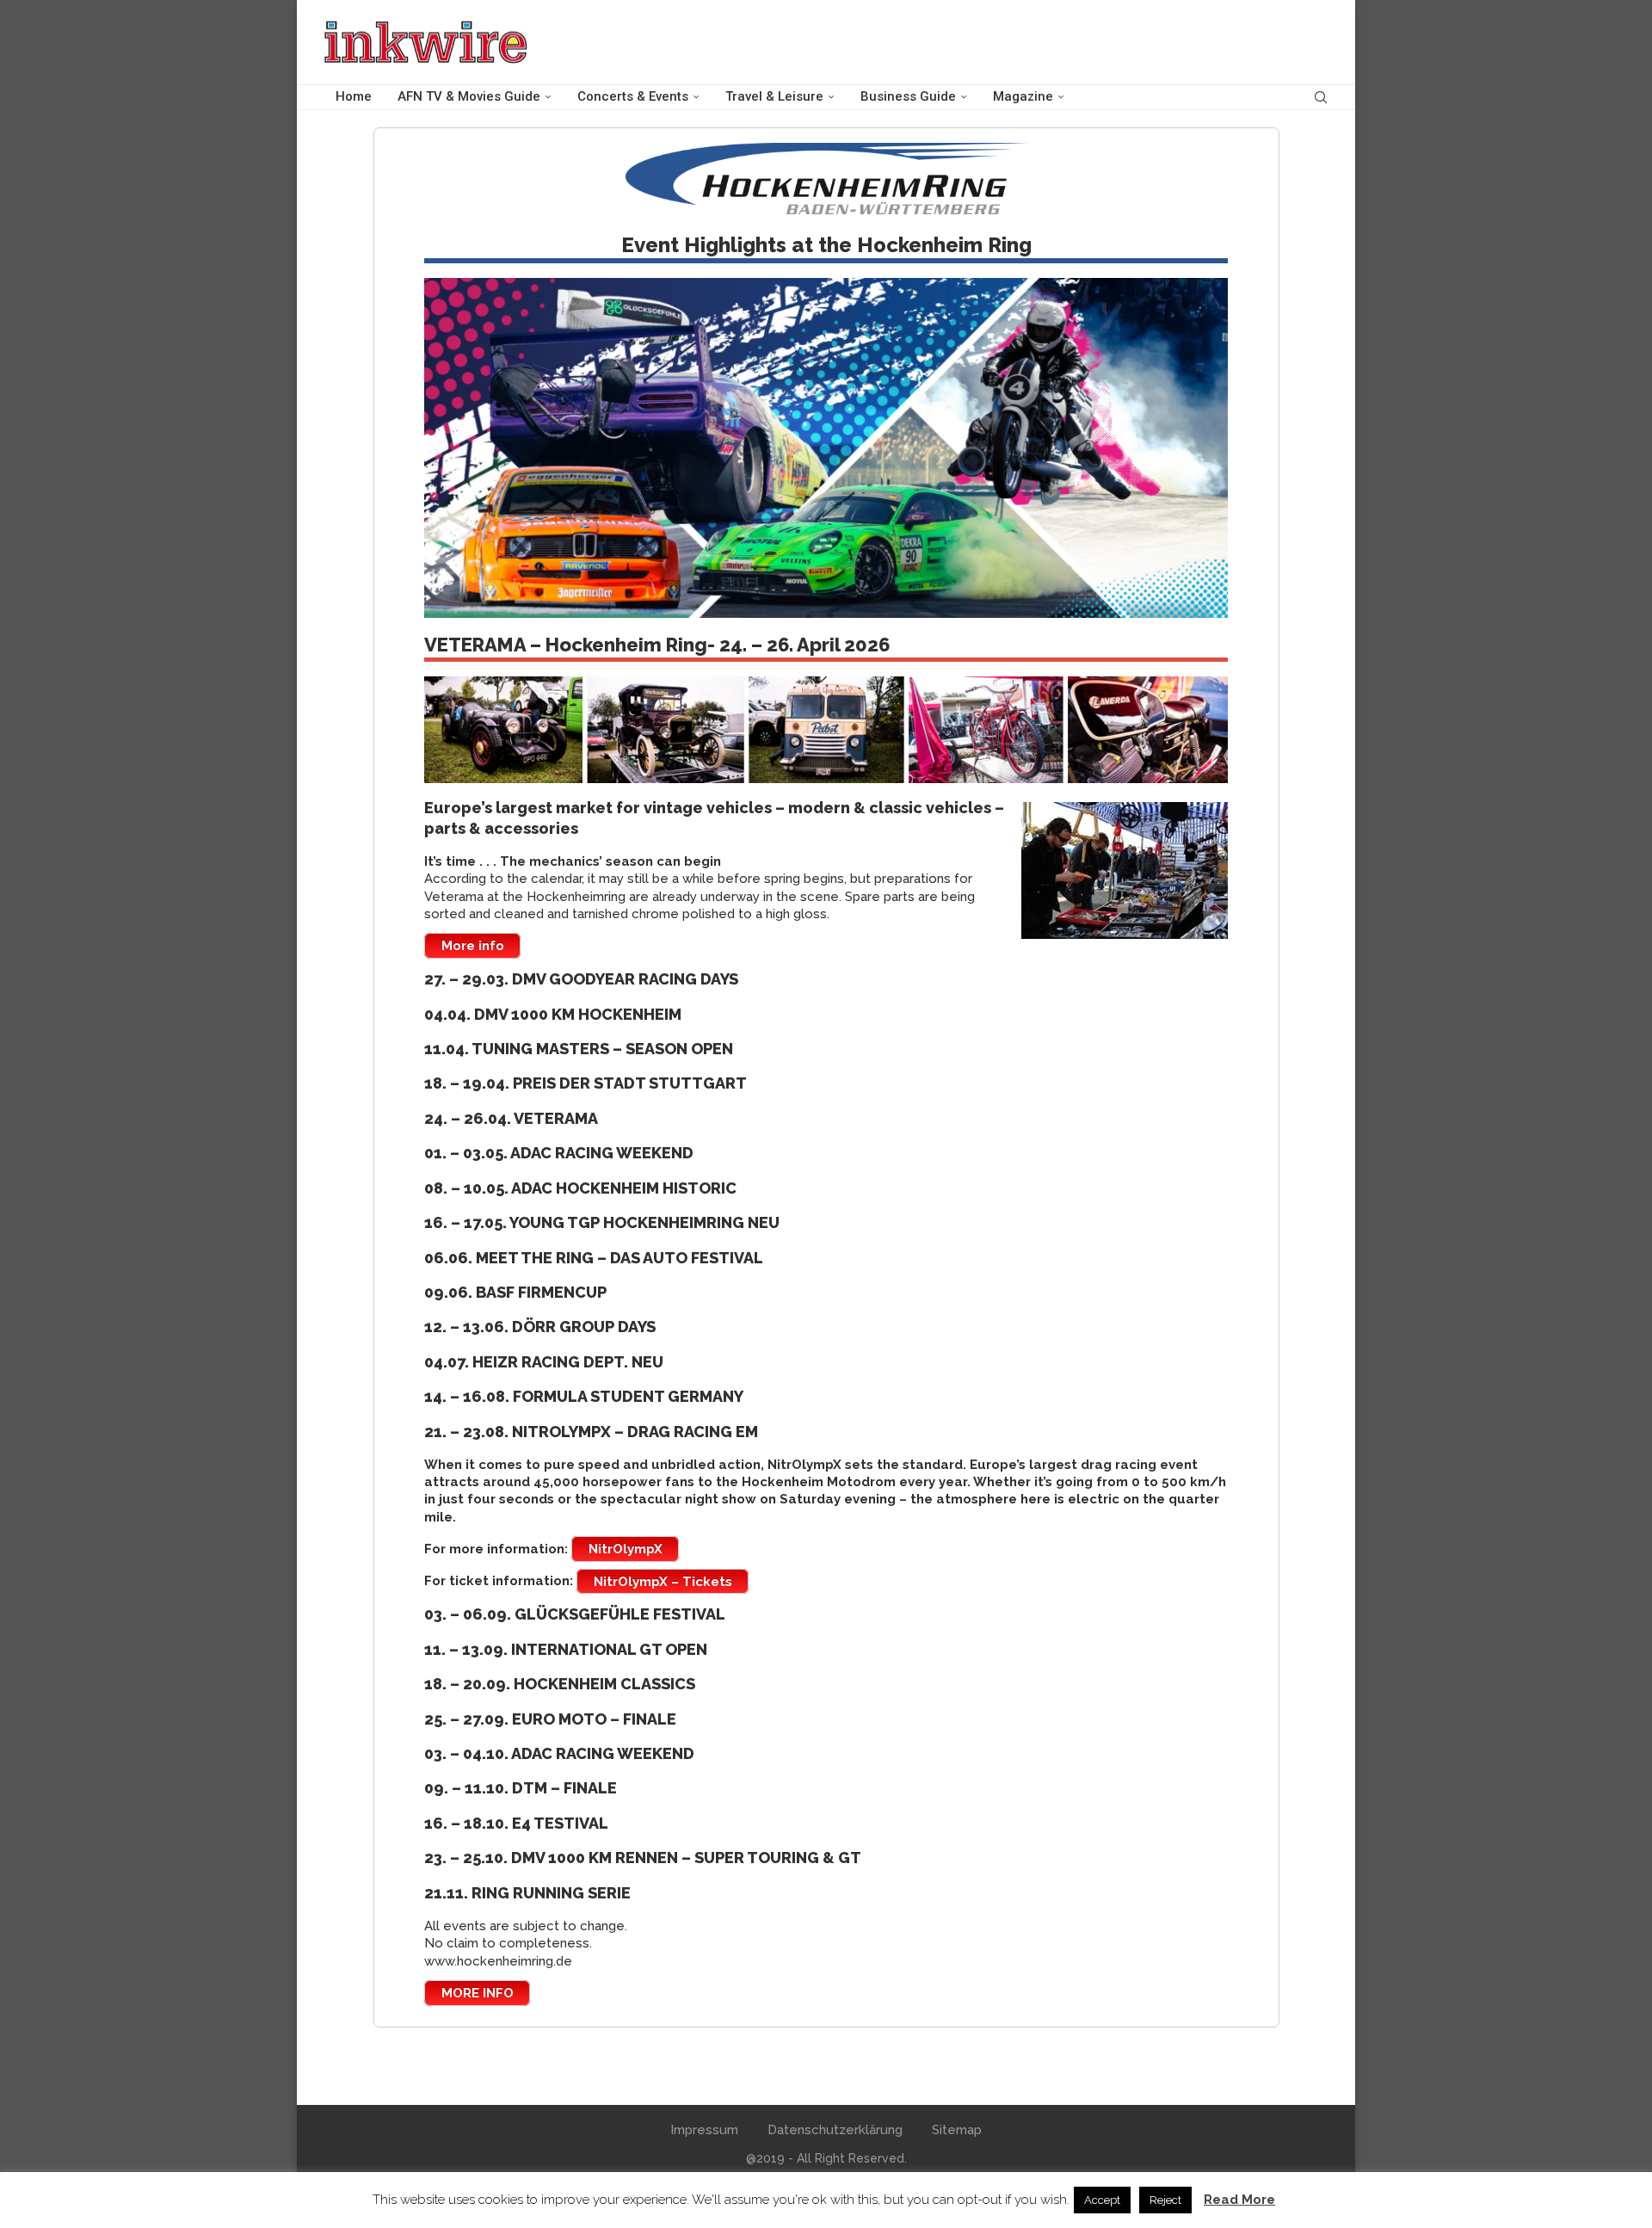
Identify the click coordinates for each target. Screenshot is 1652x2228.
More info (473, 946)
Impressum (704, 2130)
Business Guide (908, 96)
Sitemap (957, 2130)
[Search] (1321, 97)
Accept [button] (1102, 2200)
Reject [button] (1165, 2200)
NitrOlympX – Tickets (663, 1581)
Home (354, 96)
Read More (1239, 2200)
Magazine (1023, 96)
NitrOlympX (626, 1549)
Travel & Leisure (774, 96)
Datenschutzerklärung (835, 2130)
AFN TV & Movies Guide (469, 96)
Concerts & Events (633, 96)
